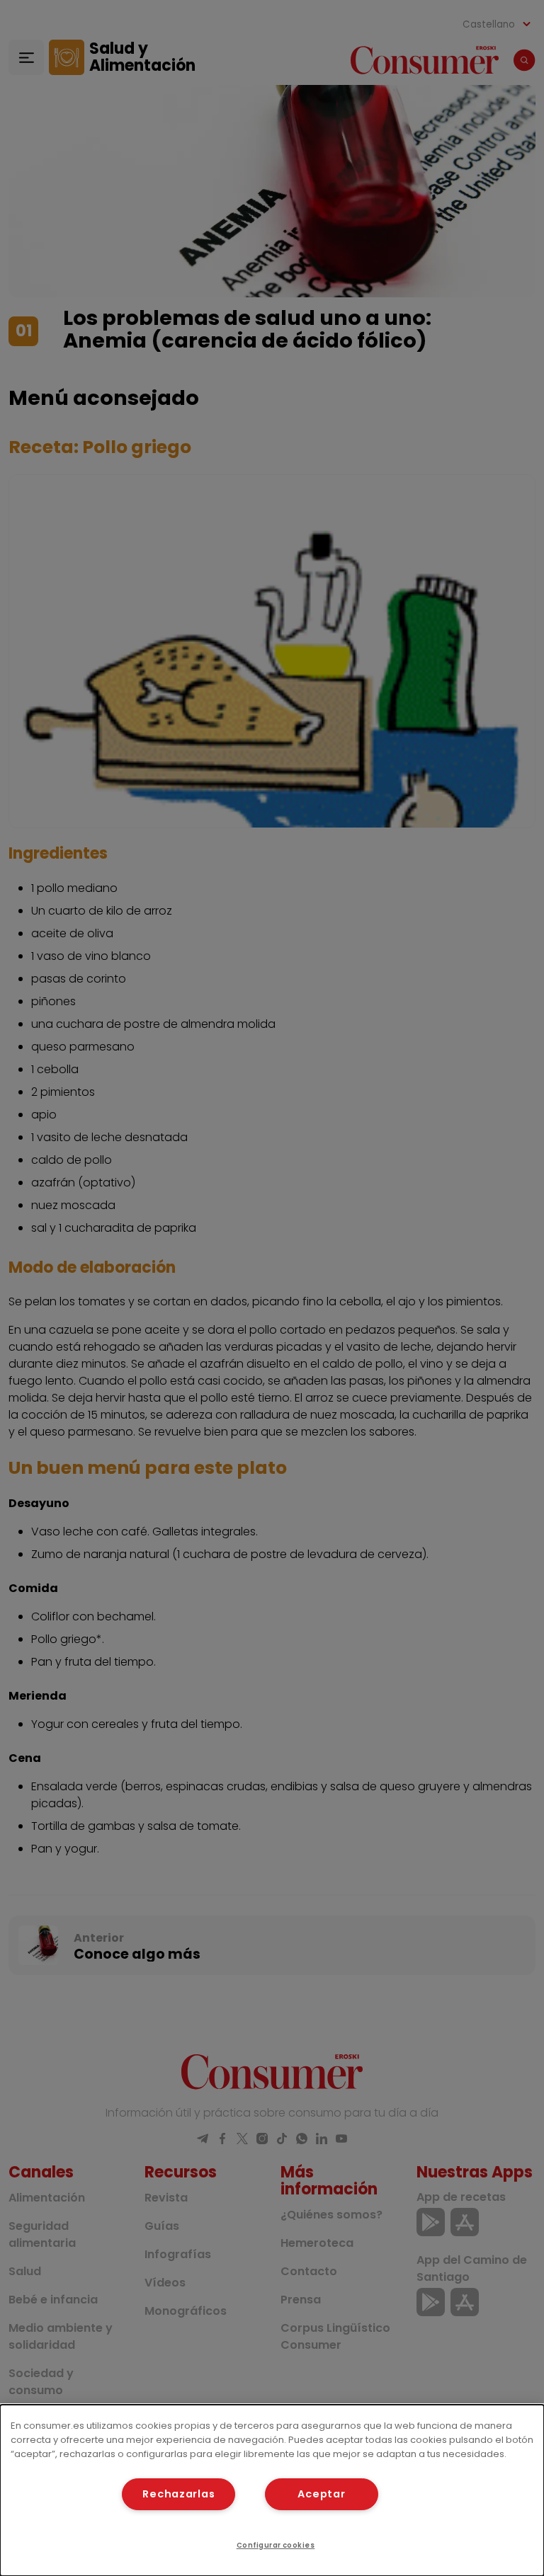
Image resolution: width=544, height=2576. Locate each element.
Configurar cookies (276, 2545)
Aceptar (321, 2494)
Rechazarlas (178, 2494)
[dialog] (272, 2490)
